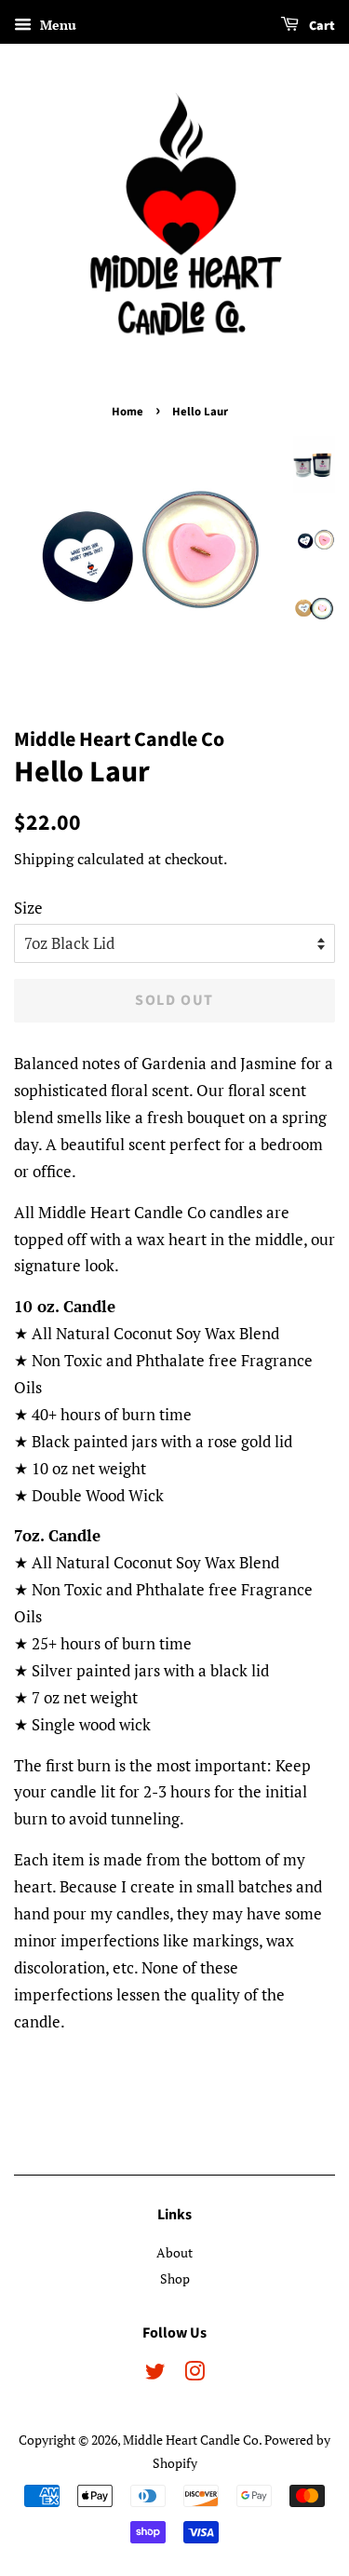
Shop (175, 2278)
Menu (56, 25)
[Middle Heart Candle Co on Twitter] (155, 2374)
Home (128, 412)
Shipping (44, 859)
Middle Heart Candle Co (191, 2440)
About (174, 2252)
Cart (321, 26)
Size (28, 908)
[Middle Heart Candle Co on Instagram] (195, 2374)
